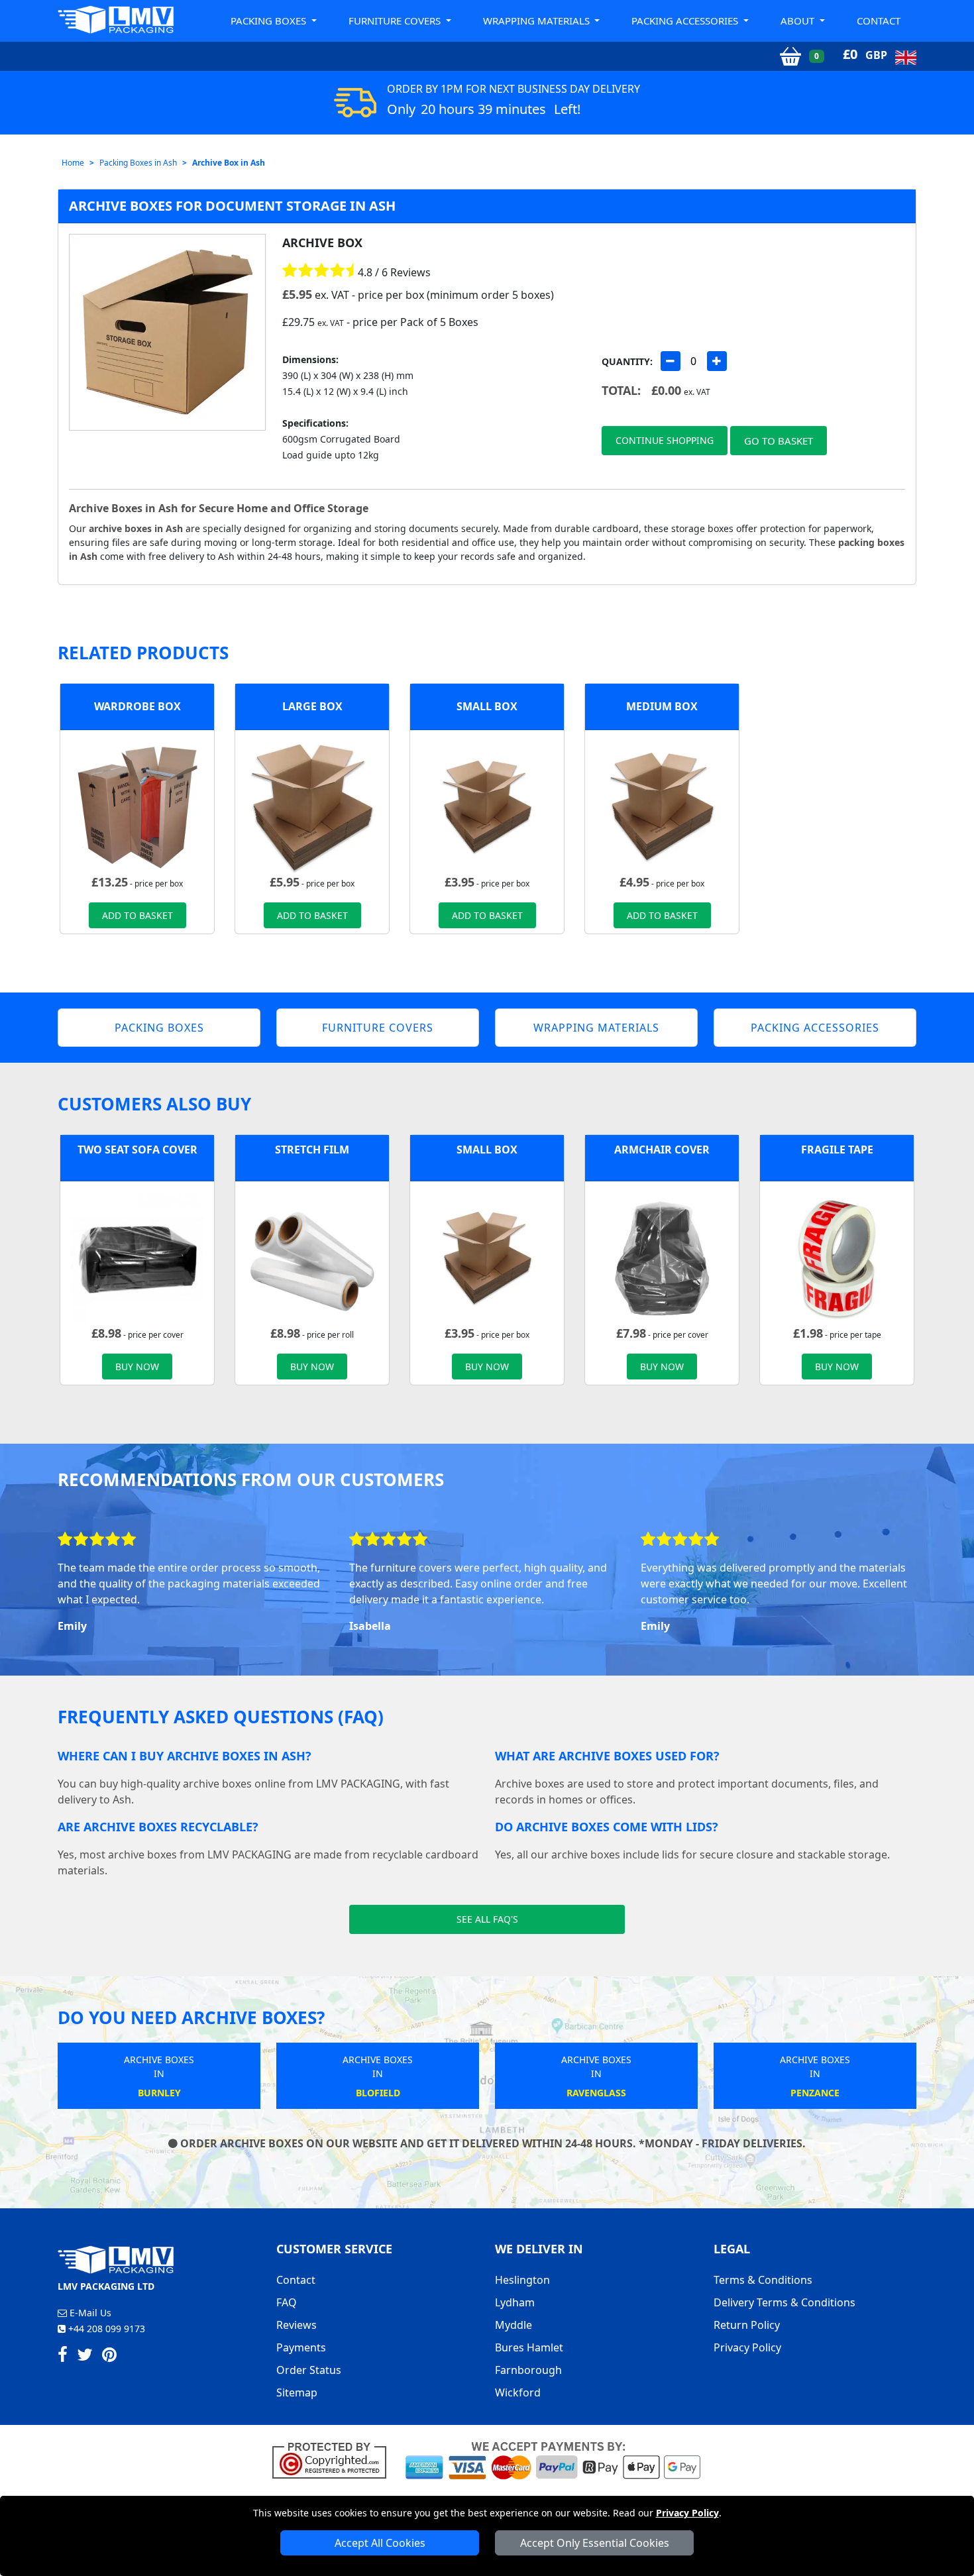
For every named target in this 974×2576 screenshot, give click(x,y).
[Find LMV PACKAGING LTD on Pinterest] (109, 2357)
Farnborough (528, 2370)
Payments (301, 2347)
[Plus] (717, 361)
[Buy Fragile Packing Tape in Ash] (837, 1257)
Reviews (297, 2325)
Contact (879, 21)
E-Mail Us (89, 2313)
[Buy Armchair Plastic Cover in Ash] (662, 1257)
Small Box (487, 706)
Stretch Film (312, 1150)
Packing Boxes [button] (270, 21)
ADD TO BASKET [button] (137, 915)
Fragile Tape (837, 1150)
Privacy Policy (687, 2513)
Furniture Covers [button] (396, 21)
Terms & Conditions (763, 2280)
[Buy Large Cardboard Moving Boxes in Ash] (312, 806)
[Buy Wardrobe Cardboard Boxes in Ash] (137, 806)
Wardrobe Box (137, 706)
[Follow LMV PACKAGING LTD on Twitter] (85, 2357)
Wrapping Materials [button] (538, 21)
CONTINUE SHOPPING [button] (665, 440)
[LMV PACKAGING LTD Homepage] (116, 20)
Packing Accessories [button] (686, 21)
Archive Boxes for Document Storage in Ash (232, 206)
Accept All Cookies (380, 2543)
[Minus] (671, 361)
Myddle (514, 2325)
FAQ (287, 2302)
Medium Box (662, 706)
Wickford (518, 2392)
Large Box (312, 706)
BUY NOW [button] (137, 1367)
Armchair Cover (662, 1150)
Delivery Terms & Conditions (785, 2302)
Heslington (522, 2280)
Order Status (309, 2370)
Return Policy (747, 2325)
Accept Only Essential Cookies (595, 2543)
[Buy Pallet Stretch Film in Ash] (312, 1257)
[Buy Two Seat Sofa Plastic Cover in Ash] (137, 1257)
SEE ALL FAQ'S (487, 1919)
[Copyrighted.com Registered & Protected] (335, 2459)
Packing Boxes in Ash (138, 163)
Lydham (515, 2302)
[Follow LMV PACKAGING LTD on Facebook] (63, 2357)
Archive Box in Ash (229, 163)
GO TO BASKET (779, 441)
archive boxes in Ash (136, 528)
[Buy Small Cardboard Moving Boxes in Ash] (487, 806)
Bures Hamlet (529, 2347)
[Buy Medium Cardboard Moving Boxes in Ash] (662, 806)
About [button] (799, 21)
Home (73, 163)
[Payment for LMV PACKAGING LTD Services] (553, 2459)
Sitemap (297, 2392)
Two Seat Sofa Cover (137, 1150)
